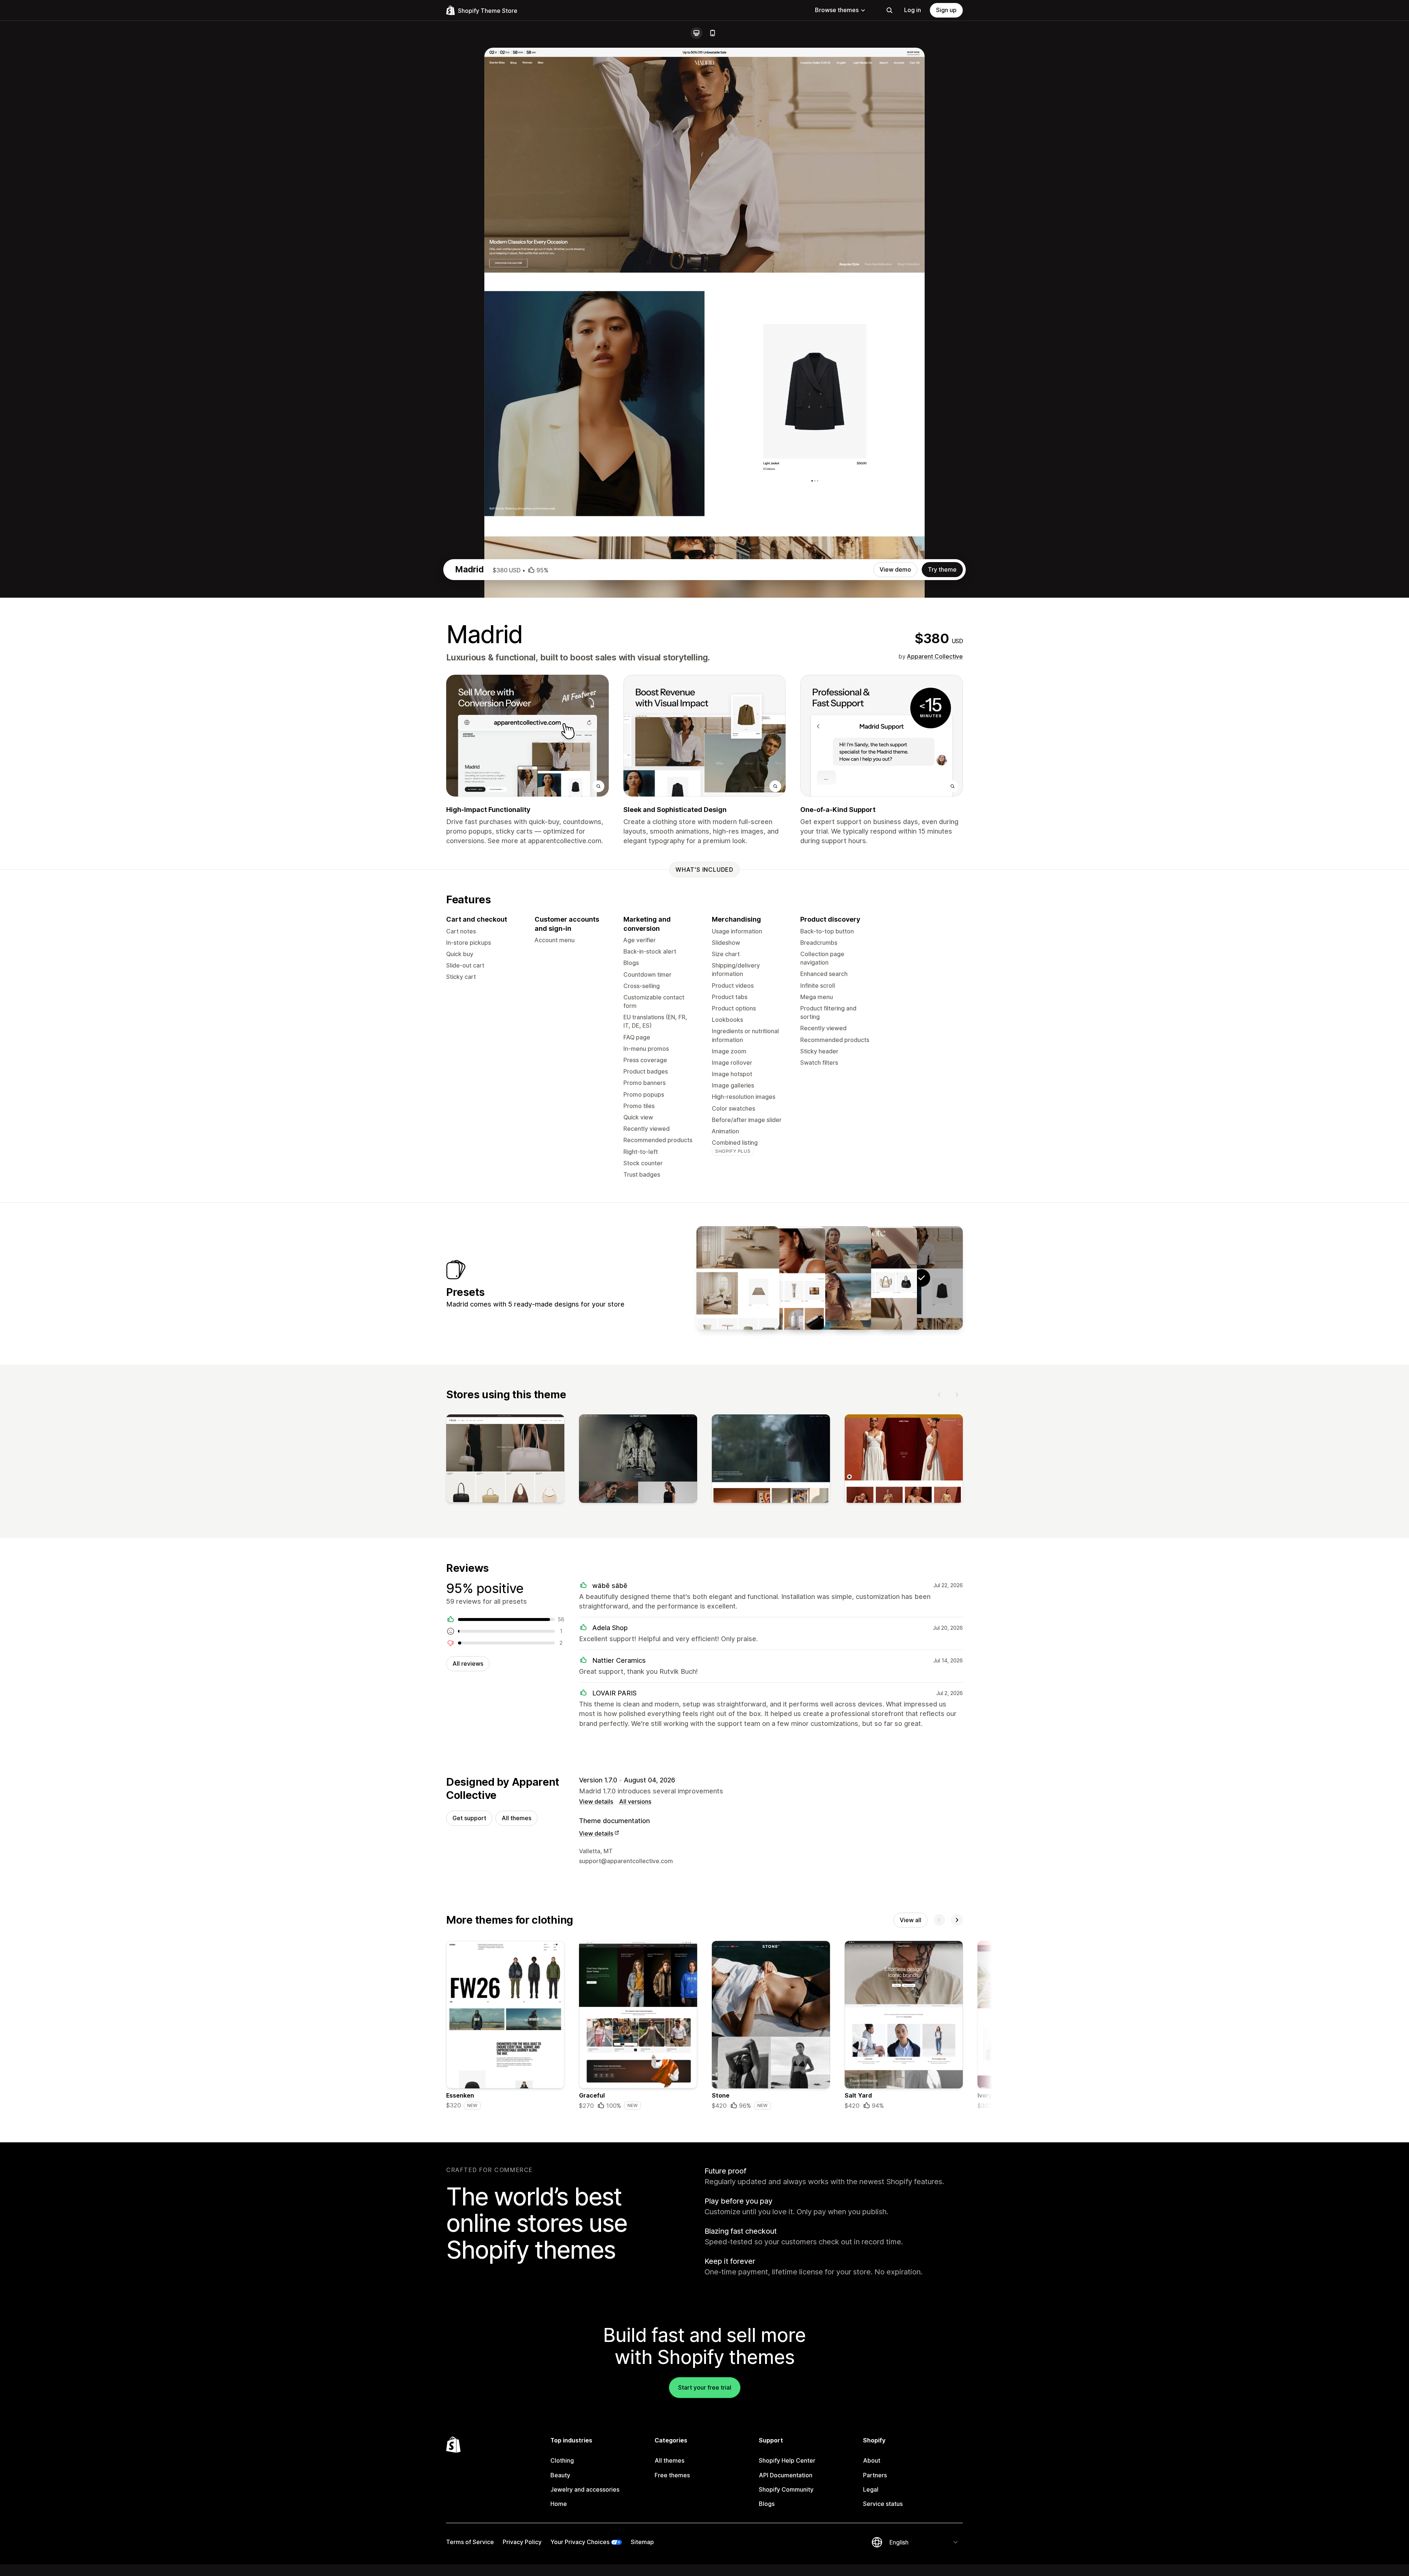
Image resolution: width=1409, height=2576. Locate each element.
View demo (895, 569)
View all (911, 1920)
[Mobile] (713, 33)
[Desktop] (696, 33)
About (872, 2460)
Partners (875, 2475)
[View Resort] (830, 1278)
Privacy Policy (522, 2542)
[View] (505, 1460)
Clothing (562, 2460)
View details (596, 1801)
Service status (883, 2504)
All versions (635, 1801)
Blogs (767, 2504)
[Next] (957, 1395)
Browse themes (837, 10)
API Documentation (786, 2475)
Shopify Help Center (787, 2460)
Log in (913, 10)
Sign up (946, 10)
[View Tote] (875, 1278)
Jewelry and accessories (585, 2489)
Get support (469, 1818)
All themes (516, 1818)
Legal (871, 2489)
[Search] (889, 10)
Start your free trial (705, 2387)
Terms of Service (470, 2542)
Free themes (672, 2475)
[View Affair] (784, 1278)
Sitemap (642, 2542)
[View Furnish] (738, 1278)
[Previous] (939, 1395)
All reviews (468, 1664)
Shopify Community (786, 2489)
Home (559, 2504)
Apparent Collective (935, 656)
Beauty (560, 2475)
